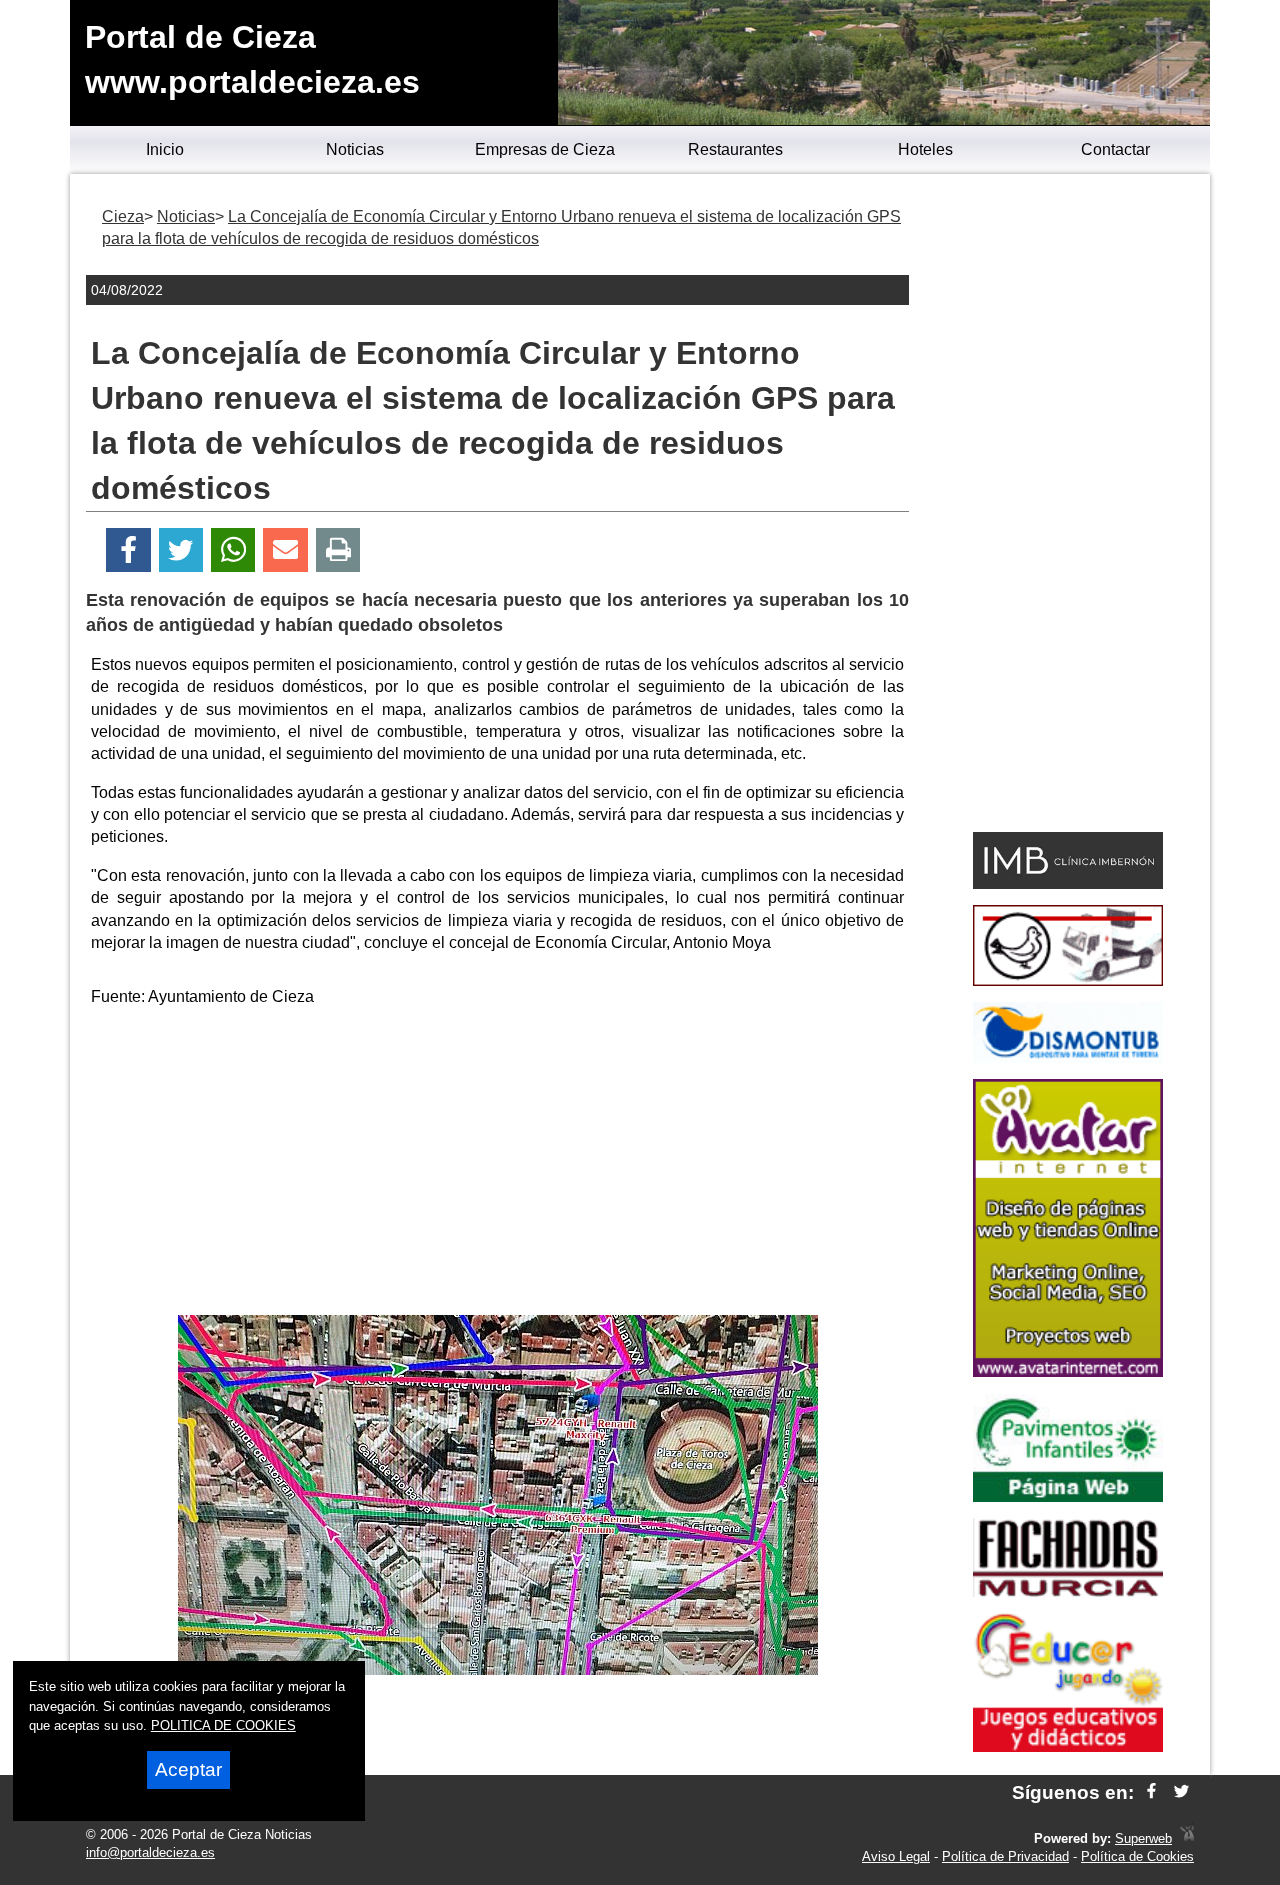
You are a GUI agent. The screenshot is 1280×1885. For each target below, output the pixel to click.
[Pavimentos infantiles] (1068, 1496)
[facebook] (1151, 1792)
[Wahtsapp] (233, 550)
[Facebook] (128, 550)
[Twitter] (181, 550)
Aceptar (188, 1769)
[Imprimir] (338, 550)
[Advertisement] (498, 1165)
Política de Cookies (1137, 1856)
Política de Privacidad (1005, 1856)
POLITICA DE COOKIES (223, 1725)
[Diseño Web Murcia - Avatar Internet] (1187, 1838)
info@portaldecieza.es (150, 1852)
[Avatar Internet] (1068, 1371)
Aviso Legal (896, 1856)
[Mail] (285, 550)
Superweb (1143, 1838)
